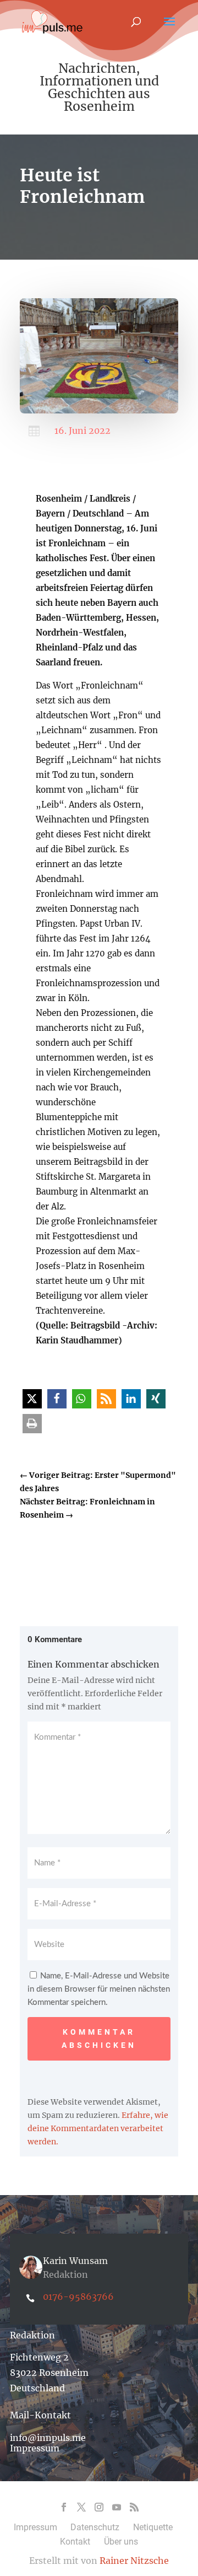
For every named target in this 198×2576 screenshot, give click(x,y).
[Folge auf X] (81, 2507)
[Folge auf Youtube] (117, 2507)
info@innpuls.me (48, 2438)
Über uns (121, 2542)
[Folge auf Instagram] (99, 2507)
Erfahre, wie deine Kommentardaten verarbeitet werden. (98, 2128)
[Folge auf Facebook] (64, 2507)
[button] (32, 1399)
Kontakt (75, 2542)
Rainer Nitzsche (134, 2561)
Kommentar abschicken (99, 2039)
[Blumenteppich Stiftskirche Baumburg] (99, 411)
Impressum (35, 2448)
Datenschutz (95, 2527)
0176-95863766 (78, 2297)
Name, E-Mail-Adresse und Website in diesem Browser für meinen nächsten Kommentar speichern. (99, 1989)
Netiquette (153, 2527)
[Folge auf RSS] (134, 2507)
